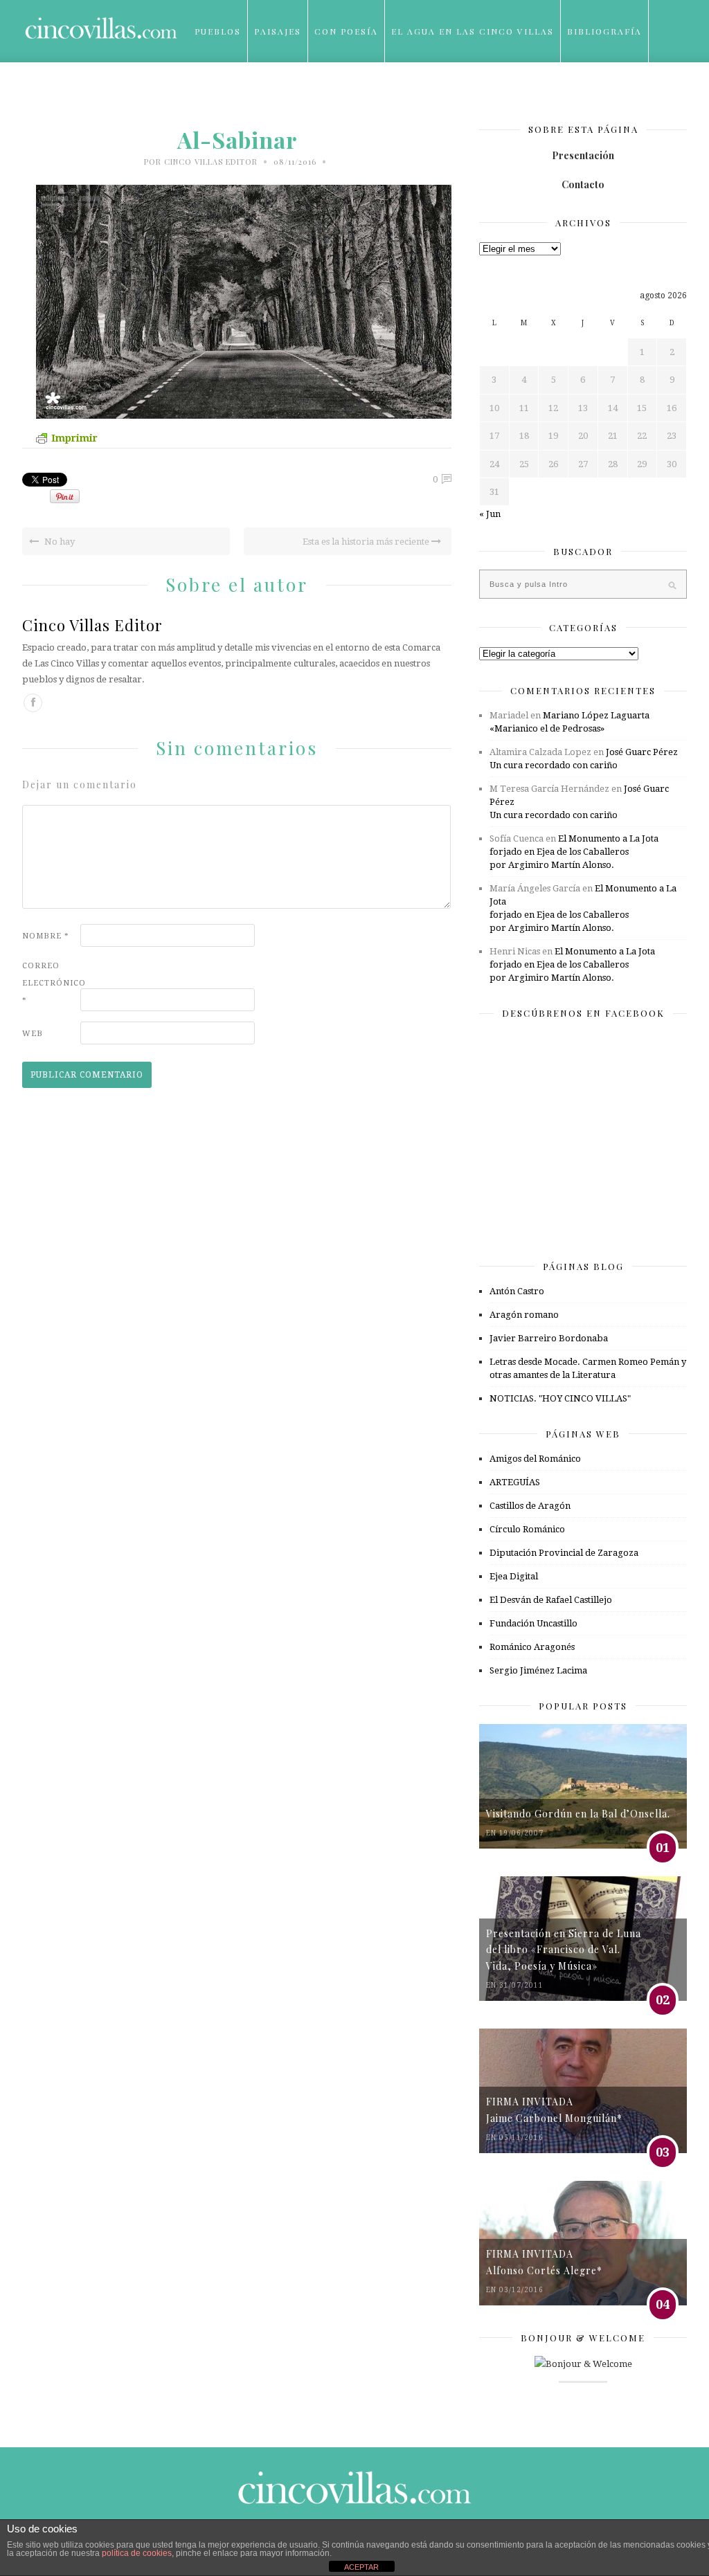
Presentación (583, 155)
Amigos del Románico (535, 1459)
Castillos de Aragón (530, 1506)
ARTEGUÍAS (515, 1482)
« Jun (490, 514)
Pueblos (218, 31)
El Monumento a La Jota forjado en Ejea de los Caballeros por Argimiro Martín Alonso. (574, 852)
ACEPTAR (361, 2567)
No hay (59, 542)
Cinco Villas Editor (211, 162)
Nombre (46, 936)
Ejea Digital (514, 1576)
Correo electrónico (50, 983)
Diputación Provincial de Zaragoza (564, 1553)
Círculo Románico (527, 1529)
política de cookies (137, 2553)
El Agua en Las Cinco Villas (473, 31)
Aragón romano (524, 1315)
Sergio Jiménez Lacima (538, 1670)
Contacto (583, 184)
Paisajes (278, 31)
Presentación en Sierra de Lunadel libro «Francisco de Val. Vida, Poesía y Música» (564, 1950)
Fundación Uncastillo (533, 1623)
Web (33, 1034)
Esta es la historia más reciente (367, 542)
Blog (209, 93)
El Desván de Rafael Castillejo (551, 1600)
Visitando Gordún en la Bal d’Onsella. (578, 1814)
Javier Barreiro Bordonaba (549, 1338)
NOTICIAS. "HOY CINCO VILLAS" (560, 1398)
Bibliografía (604, 31)
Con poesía (346, 31)
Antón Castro (517, 1291)
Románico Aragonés (532, 1647)
